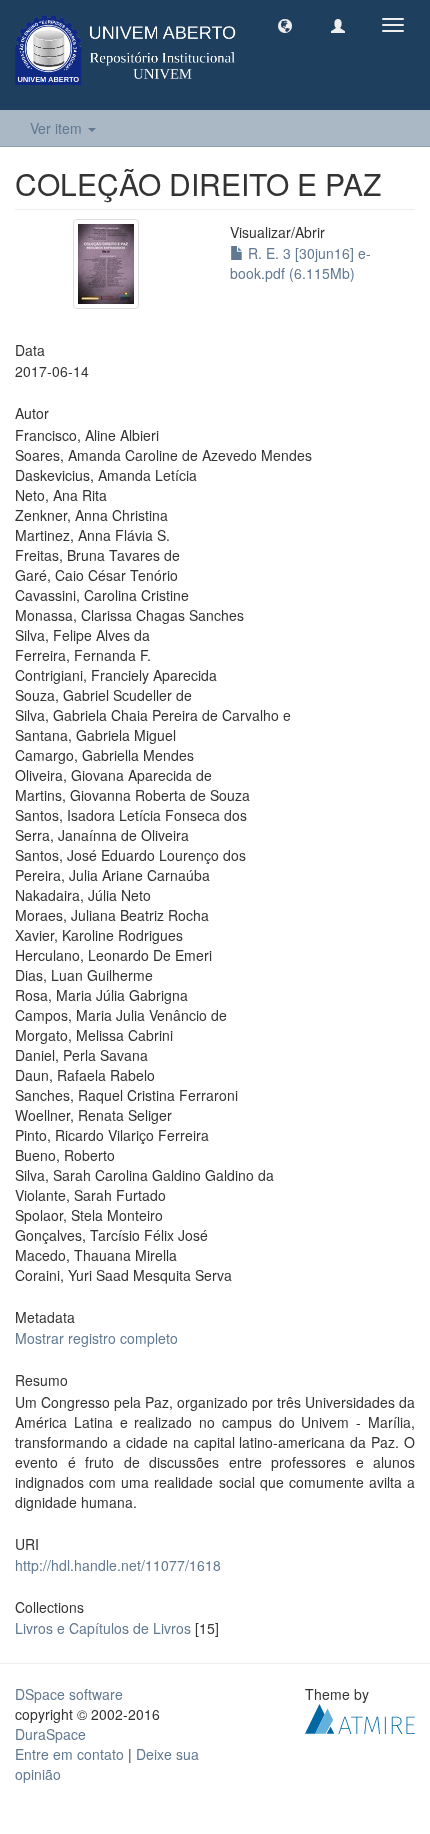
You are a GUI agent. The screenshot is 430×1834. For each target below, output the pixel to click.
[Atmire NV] (360, 1717)
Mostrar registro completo (96, 1338)
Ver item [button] (58, 128)
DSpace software (69, 1694)
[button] (285, 25)
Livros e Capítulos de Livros (103, 1628)
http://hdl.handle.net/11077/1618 (118, 1565)
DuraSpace (50, 1734)
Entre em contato (69, 1754)
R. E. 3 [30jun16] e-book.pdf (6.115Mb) (300, 263)
